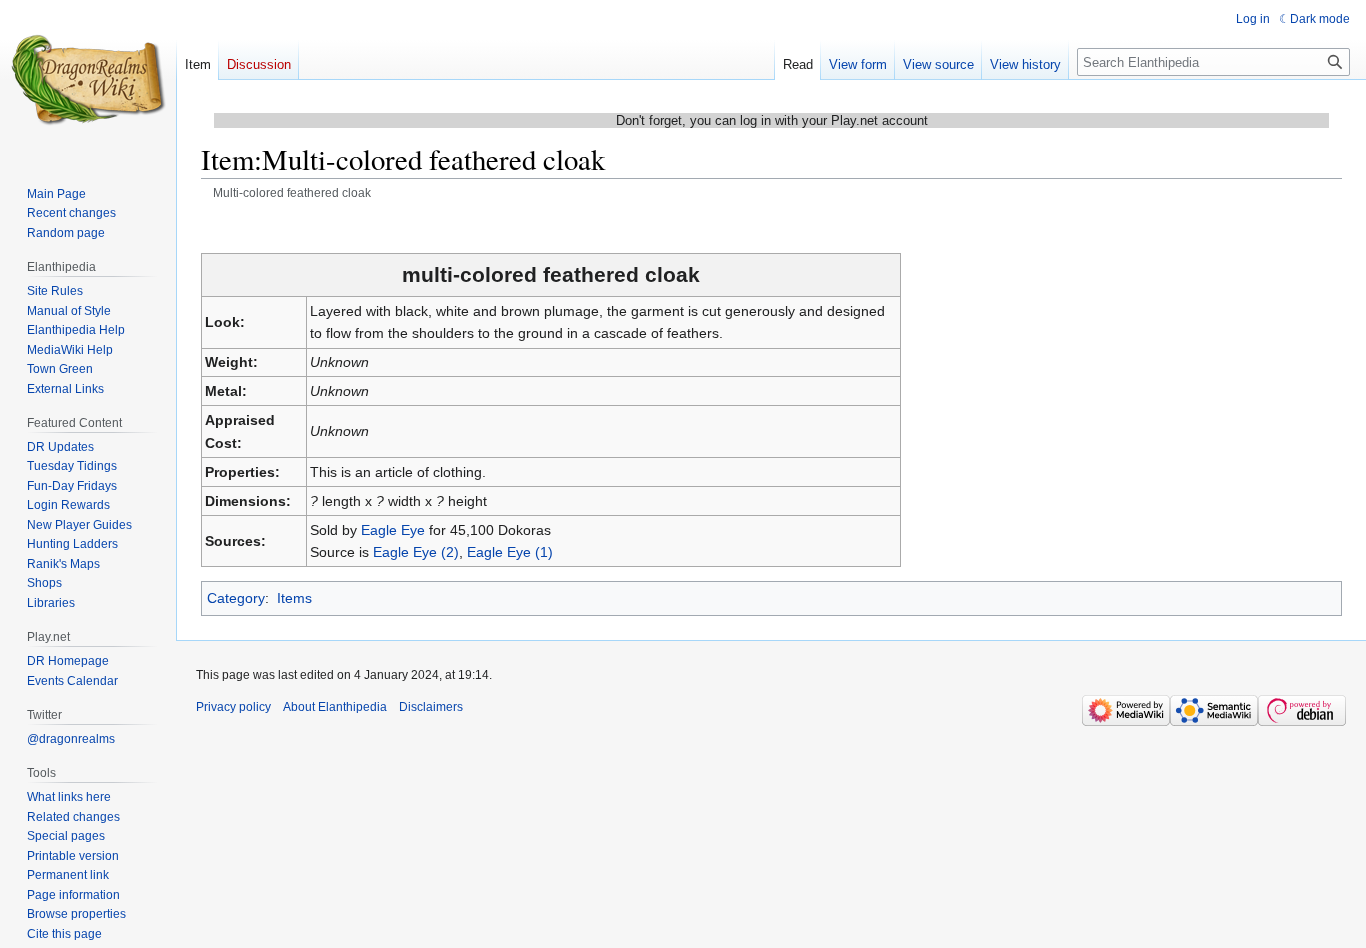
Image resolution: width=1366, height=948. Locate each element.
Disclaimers (431, 707)
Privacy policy (233, 707)
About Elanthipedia (335, 707)
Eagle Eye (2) (416, 552)
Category (236, 598)
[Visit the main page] (88, 80)
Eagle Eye (393, 530)
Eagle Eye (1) (510, 552)
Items (294, 598)
